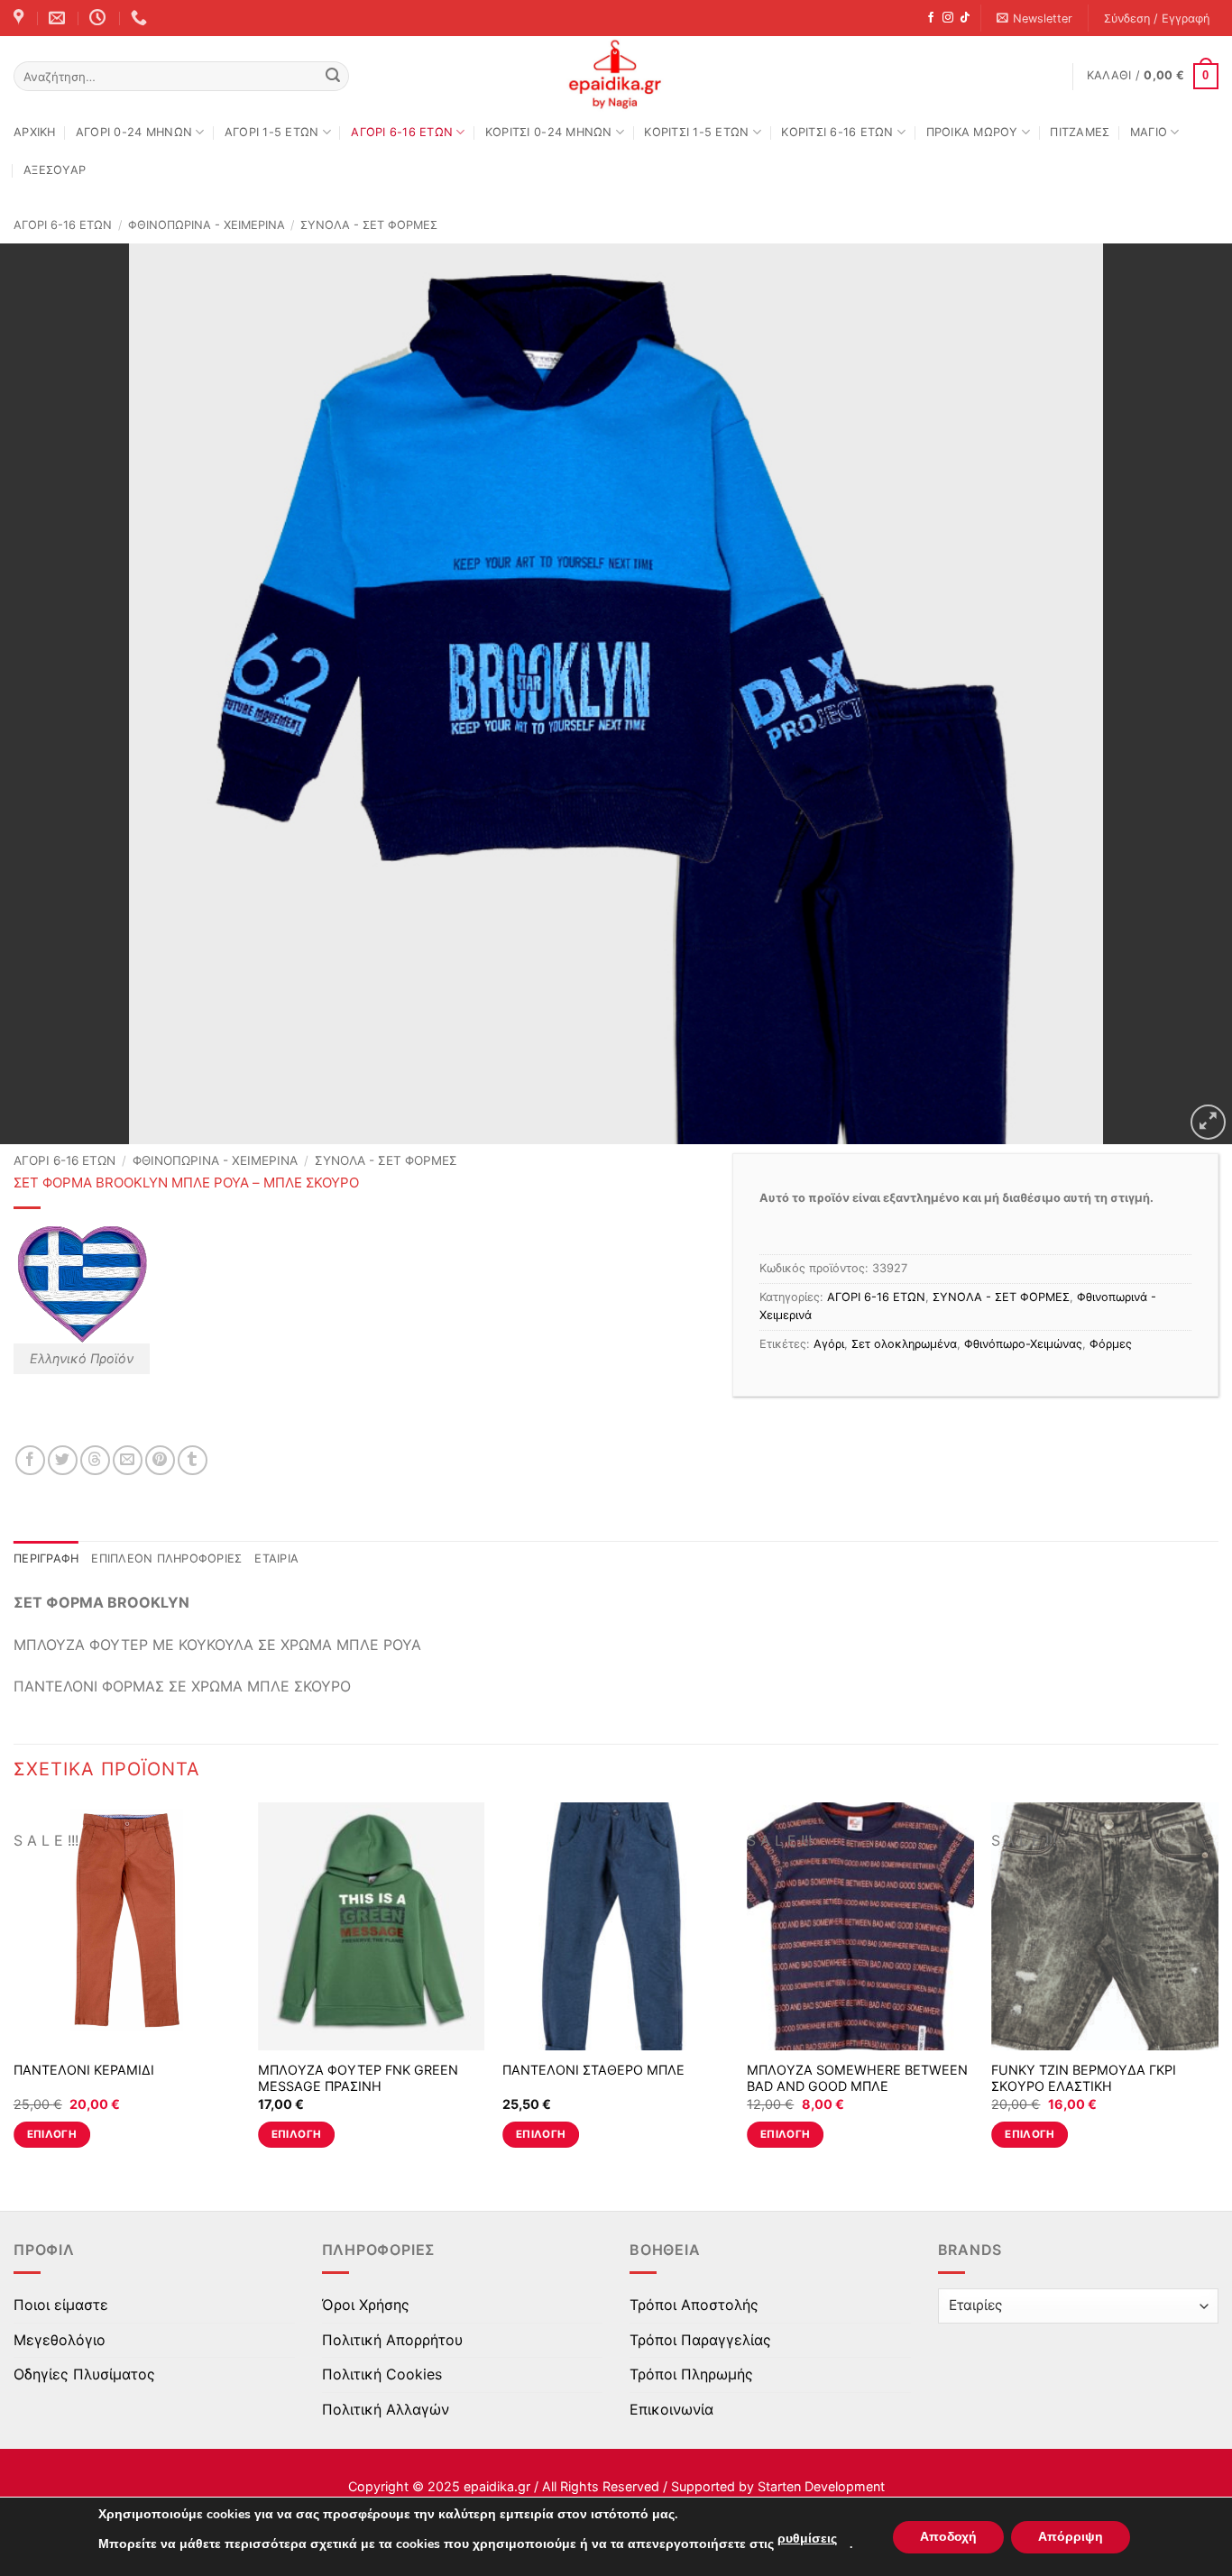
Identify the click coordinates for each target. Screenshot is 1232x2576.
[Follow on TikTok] (965, 18)
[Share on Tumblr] (193, 1460)
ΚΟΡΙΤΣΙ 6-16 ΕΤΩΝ (837, 132)
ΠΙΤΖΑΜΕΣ (1080, 132)
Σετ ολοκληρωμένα (904, 1344)
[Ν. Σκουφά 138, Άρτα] (21, 18)
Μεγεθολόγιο (60, 2340)
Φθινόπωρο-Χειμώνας (1023, 1344)
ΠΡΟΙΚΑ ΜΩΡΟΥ (972, 132)
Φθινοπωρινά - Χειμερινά (207, 225)
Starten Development (821, 2486)
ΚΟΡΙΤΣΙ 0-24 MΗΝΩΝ (549, 132)
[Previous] (14, 1991)
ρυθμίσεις (807, 2539)
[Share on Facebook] (30, 1460)
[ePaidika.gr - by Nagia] (616, 75)
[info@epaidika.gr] (59, 18)
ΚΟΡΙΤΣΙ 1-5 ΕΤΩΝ (696, 132)
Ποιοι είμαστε (61, 2305)
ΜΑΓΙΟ (1149, 132)
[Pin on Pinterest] (160, 1460)
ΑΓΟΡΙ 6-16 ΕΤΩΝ (402, 132)
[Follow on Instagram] (948, 18)
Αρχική (35, 132)
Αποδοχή (948, 2537)
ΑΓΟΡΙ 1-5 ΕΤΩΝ (272, 132)
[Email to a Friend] (128, 1460)
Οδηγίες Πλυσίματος (84, 2374)
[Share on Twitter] (63, 1460)
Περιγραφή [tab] (46, 1558)
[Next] (1218, 1991)
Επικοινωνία (671, 2409)
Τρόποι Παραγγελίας (700, 2340)
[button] (1035, 18)
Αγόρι (829, 1344)
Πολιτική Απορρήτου (392, 2340)
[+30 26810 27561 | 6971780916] (141, 18)
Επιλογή (52, 2134)
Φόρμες (1111, 1344)
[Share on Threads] (95, 1460)
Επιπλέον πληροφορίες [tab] (166, 1558)
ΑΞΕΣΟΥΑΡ (55, 170)
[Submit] (333, 77)
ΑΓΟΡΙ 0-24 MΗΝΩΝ (134, 132)
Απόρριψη (1071, 2537)
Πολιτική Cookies (382, 2374)
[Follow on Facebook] (931, 18)
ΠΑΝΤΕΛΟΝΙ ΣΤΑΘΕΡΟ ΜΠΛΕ (593, 2070)
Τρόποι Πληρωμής (691, 2374)
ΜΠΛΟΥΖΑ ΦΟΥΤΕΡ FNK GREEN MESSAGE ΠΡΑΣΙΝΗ (358, 2078)
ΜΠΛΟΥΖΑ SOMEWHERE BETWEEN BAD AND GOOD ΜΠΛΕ (857, 2078)
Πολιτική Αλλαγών (386, 2409)
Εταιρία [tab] (276, 1558)
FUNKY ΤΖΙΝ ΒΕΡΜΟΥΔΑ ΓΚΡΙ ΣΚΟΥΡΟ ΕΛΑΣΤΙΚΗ (1084, 2078)
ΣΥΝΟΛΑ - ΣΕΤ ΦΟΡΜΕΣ (369, 225)
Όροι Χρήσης (366, 2305)
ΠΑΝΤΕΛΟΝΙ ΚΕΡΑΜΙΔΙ (84, 2070)
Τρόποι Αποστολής (694, 2305)
